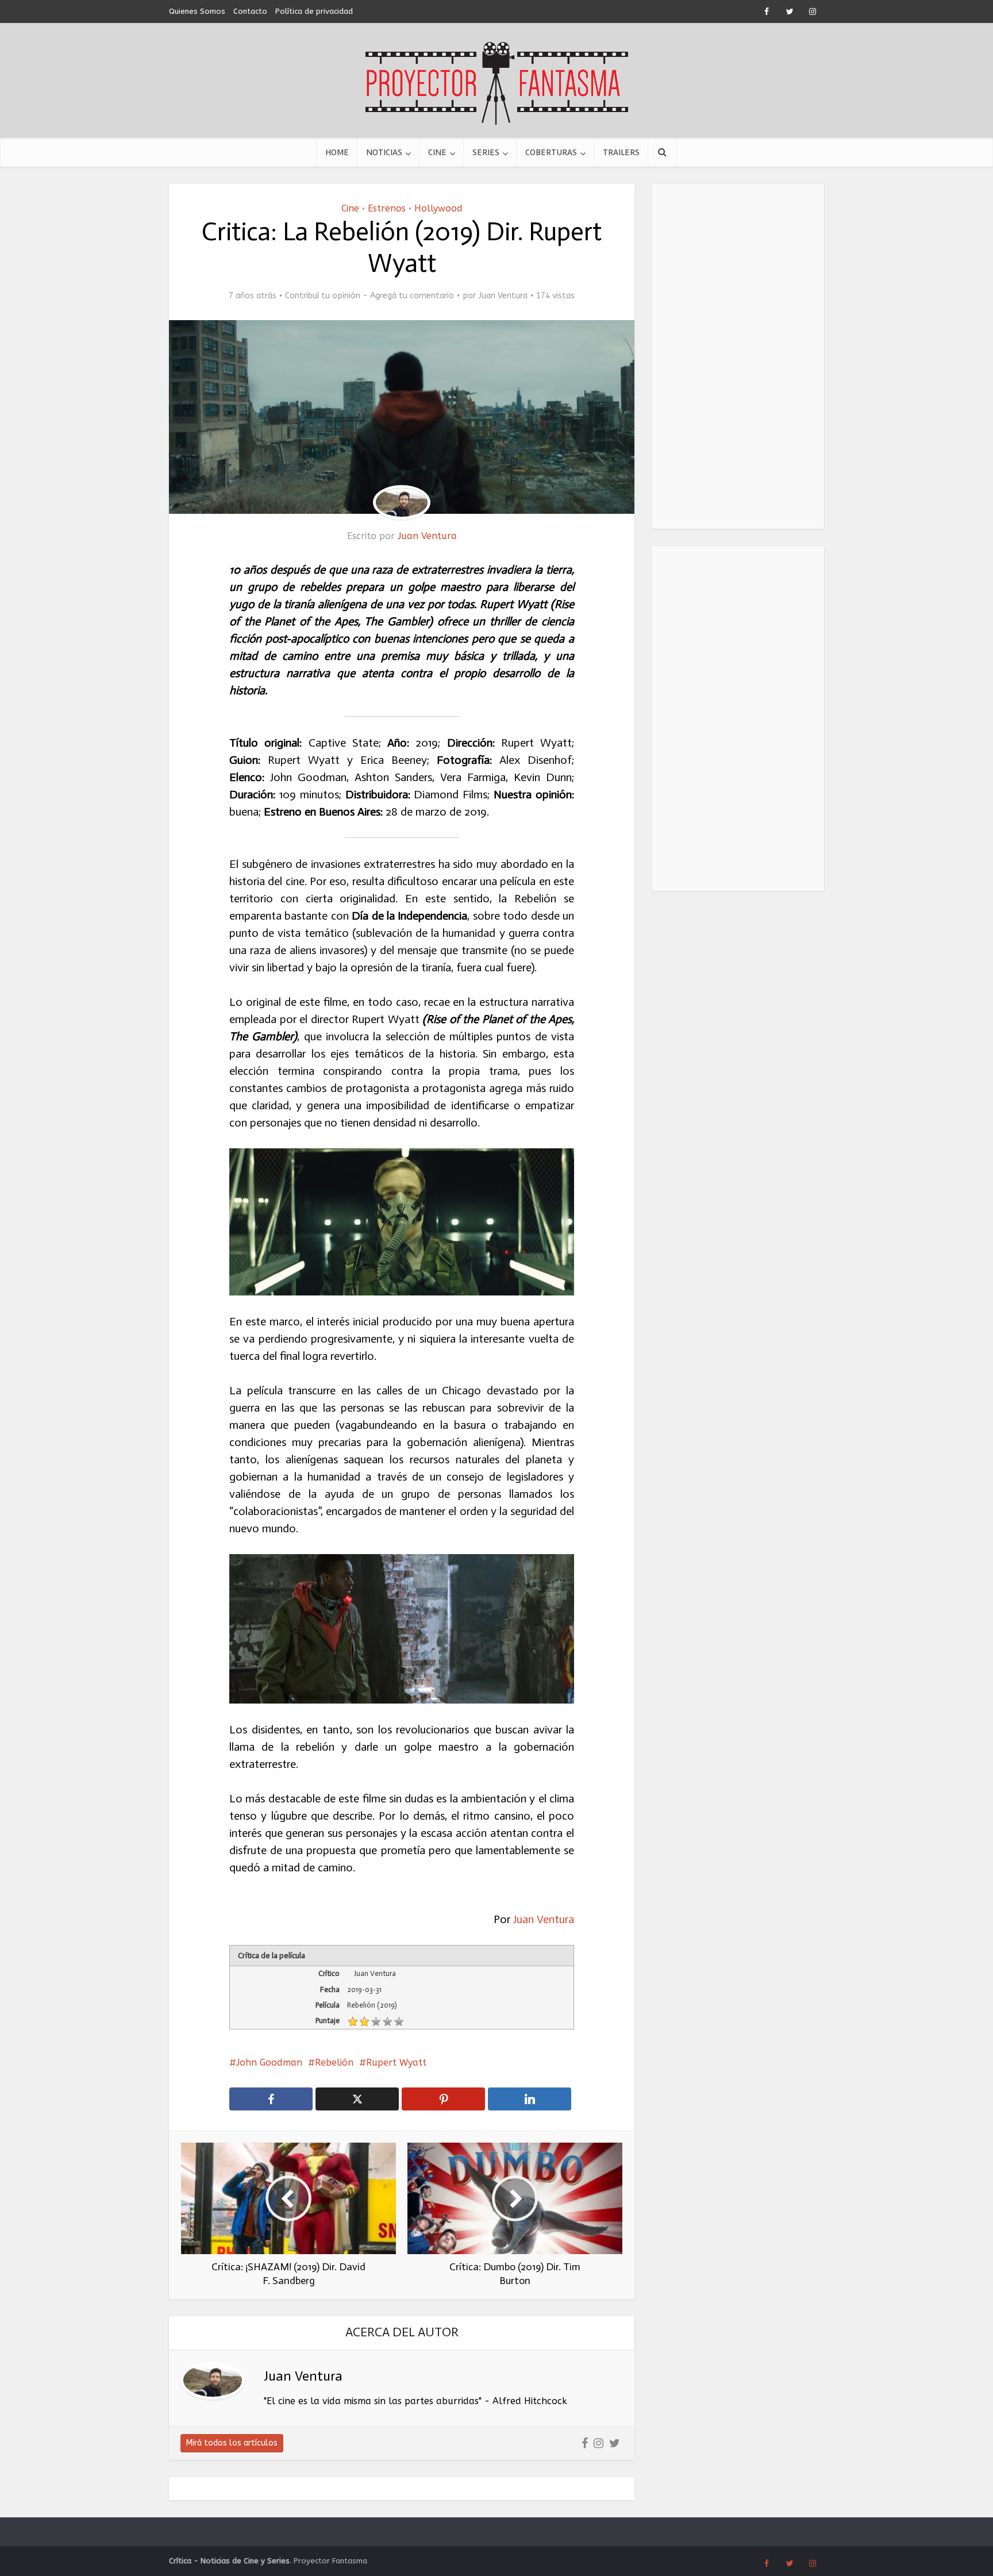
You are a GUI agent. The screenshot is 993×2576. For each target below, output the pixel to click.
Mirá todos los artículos (232, 2443)
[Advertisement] (738, 356)
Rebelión (334, 2062)
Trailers (621, 152)
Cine (437, 152)
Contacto (250, 11)
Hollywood (438, 208)
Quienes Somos (197, 11)
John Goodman (269, 2062)
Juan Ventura (503, 296)
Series (486, 152)
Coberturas (551, 152)
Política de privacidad (314, 11)
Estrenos (387, 208)
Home (337, 152)
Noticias (384, 152)
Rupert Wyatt (396, 2062)
